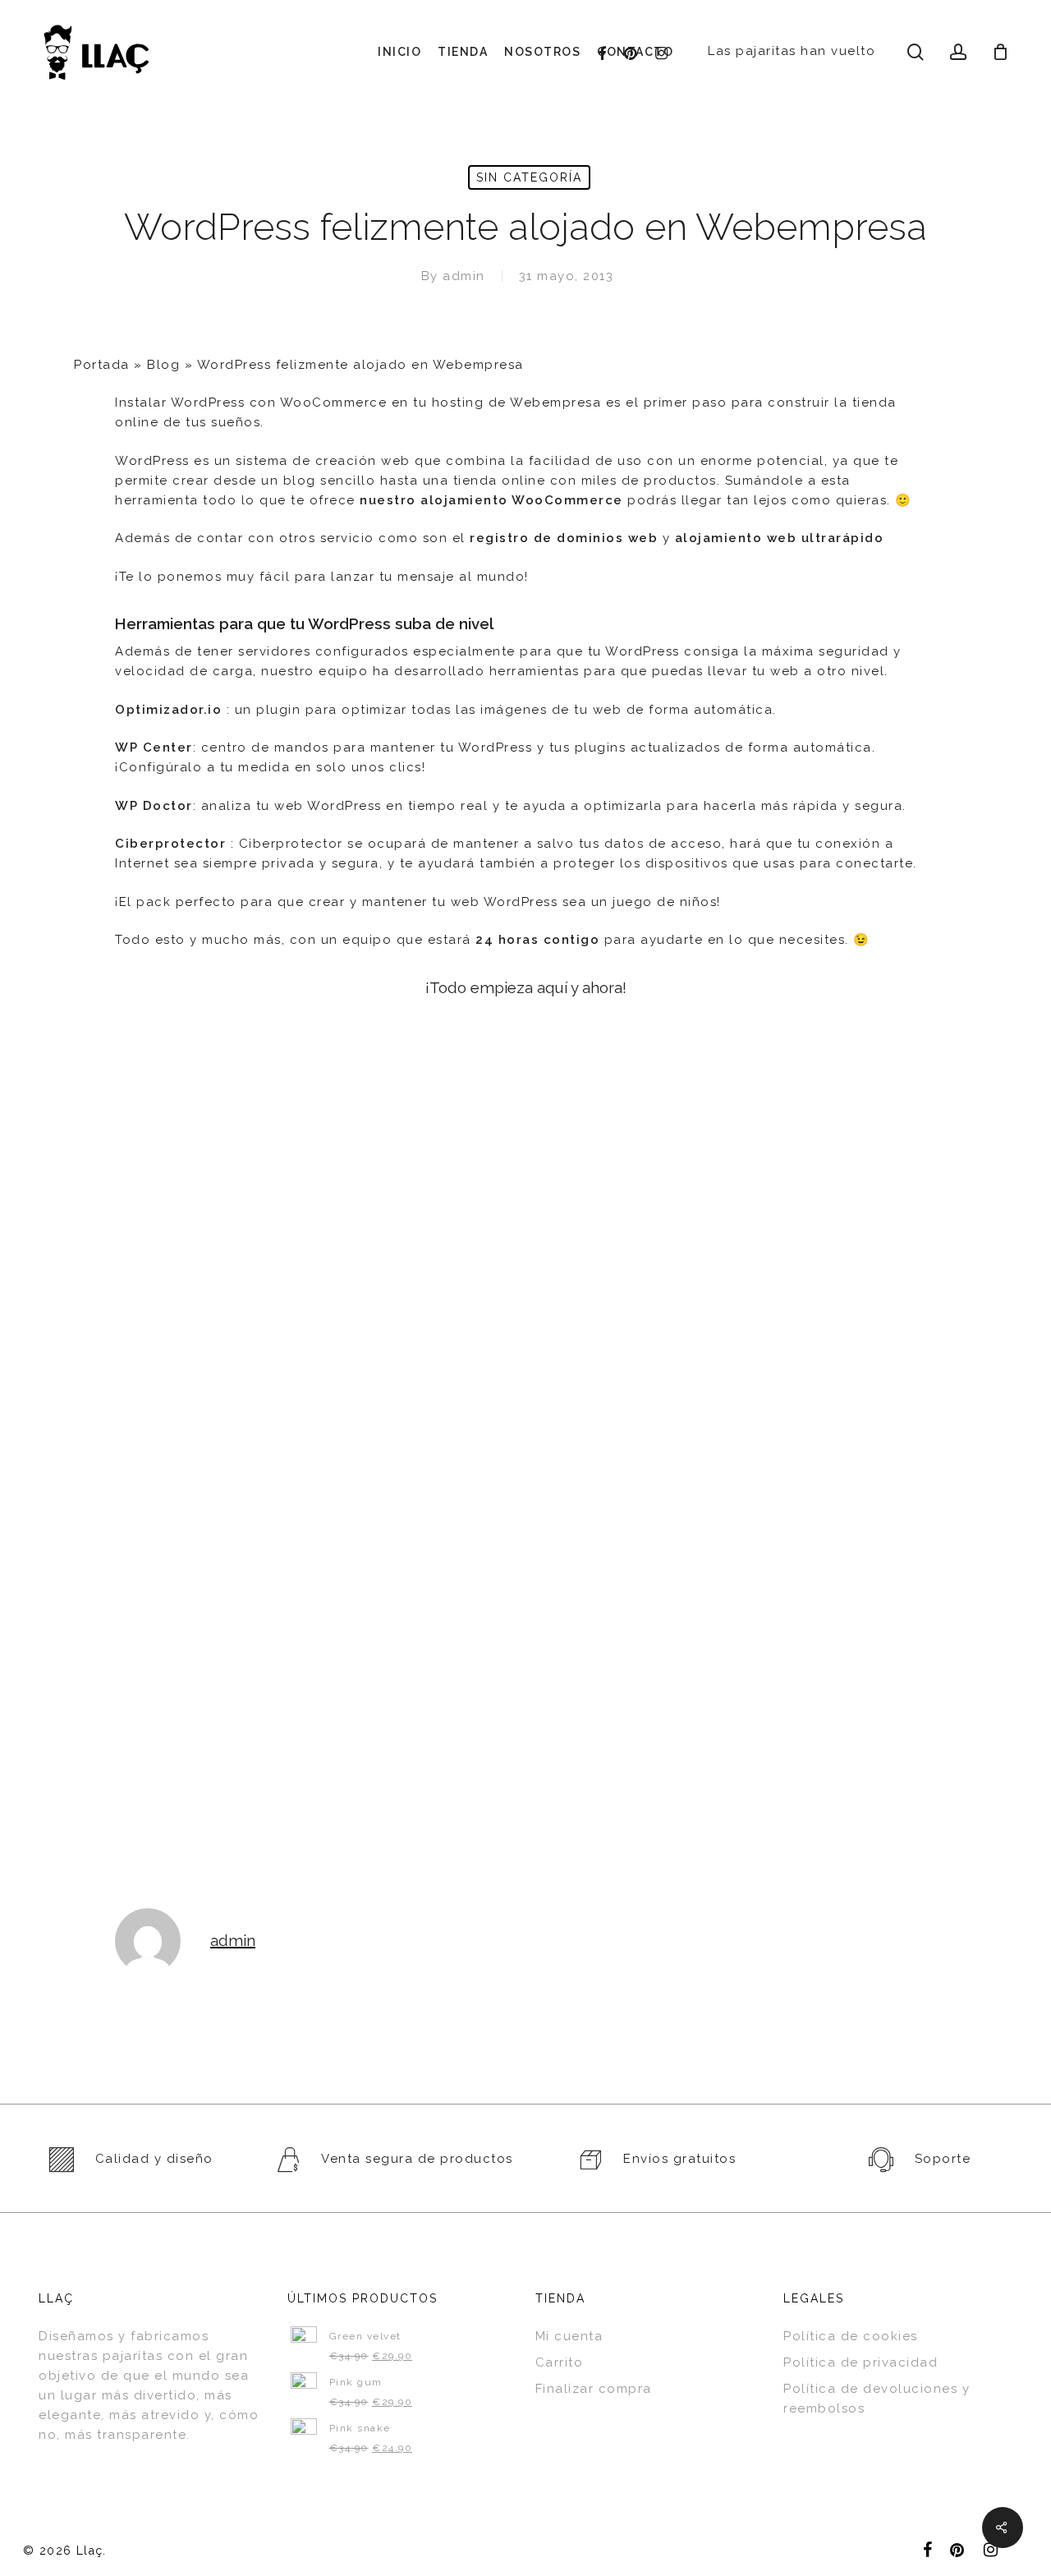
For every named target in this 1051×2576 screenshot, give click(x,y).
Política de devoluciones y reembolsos (877, 2399)
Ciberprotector (170, 844)
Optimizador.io (168, 710)
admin (464, 276)
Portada (102, 365)
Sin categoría (529, 177)
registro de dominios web (564, 538)
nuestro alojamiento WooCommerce (491, 500)
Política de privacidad (861, 2362)
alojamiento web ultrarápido (780, 538)
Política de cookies (851, 2336)
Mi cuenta (569, 2336)
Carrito (560, 2362)
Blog (163, 365)
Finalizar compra (594, 2389)
